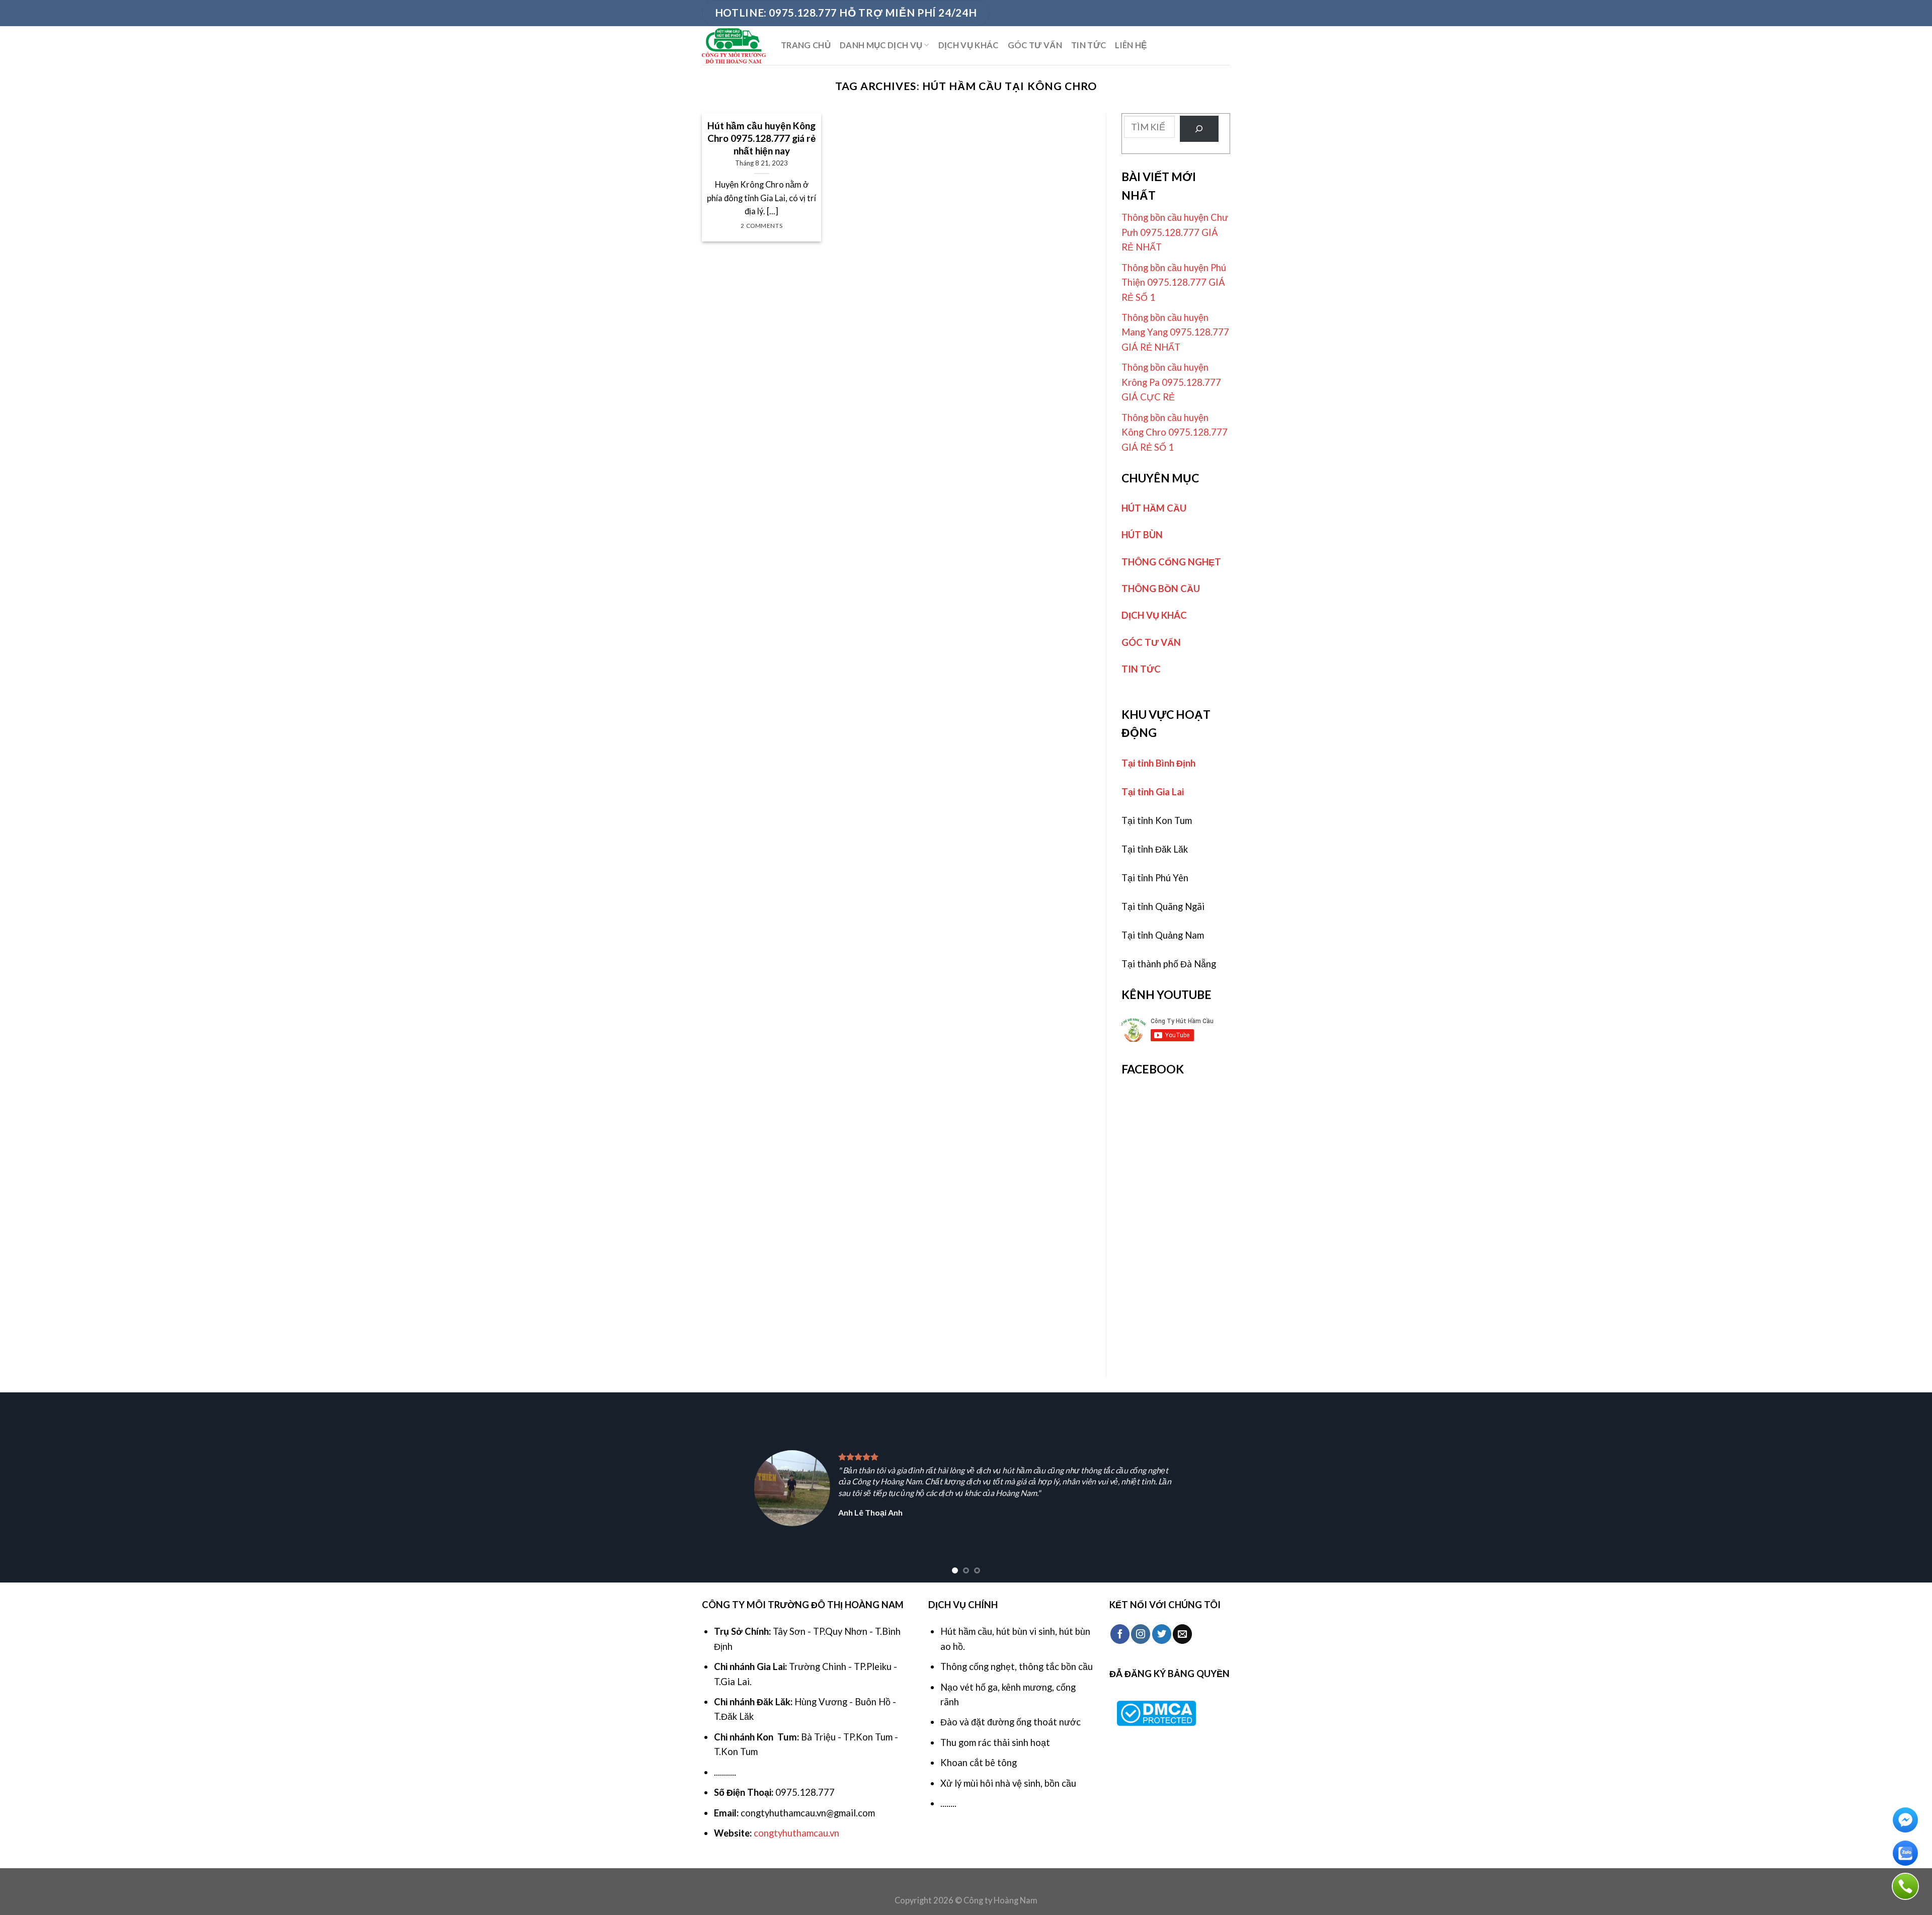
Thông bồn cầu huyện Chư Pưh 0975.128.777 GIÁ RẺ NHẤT (1175, 232)
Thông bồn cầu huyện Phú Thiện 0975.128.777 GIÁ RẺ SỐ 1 (1174, 282)
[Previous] (51, 1487)
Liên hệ (1131, 45)
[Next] (1881, 1487)
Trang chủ (806, 45)
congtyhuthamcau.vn (796, 1833)
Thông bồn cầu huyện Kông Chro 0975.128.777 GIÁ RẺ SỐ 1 (1175, 432)
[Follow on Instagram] (1141, 1634)
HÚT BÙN (1142, 535)
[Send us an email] (1182, 1634)
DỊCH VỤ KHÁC (969, 45)
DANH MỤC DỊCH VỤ (881, 45)
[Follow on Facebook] (1120, 1634)
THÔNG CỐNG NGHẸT (1171, 562)
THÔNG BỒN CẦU (1161, 589)
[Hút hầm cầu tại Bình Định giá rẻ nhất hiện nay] (734, 46)
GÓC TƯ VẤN (1035, 45)
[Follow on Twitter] (1162, 1634)
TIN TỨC (1089, 45)
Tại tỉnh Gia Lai (1153, 792)
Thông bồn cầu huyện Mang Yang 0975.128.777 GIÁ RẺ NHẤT (1175, 332)
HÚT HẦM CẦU (1154, 508)
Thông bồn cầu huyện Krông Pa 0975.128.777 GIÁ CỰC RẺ (1171, 382)
